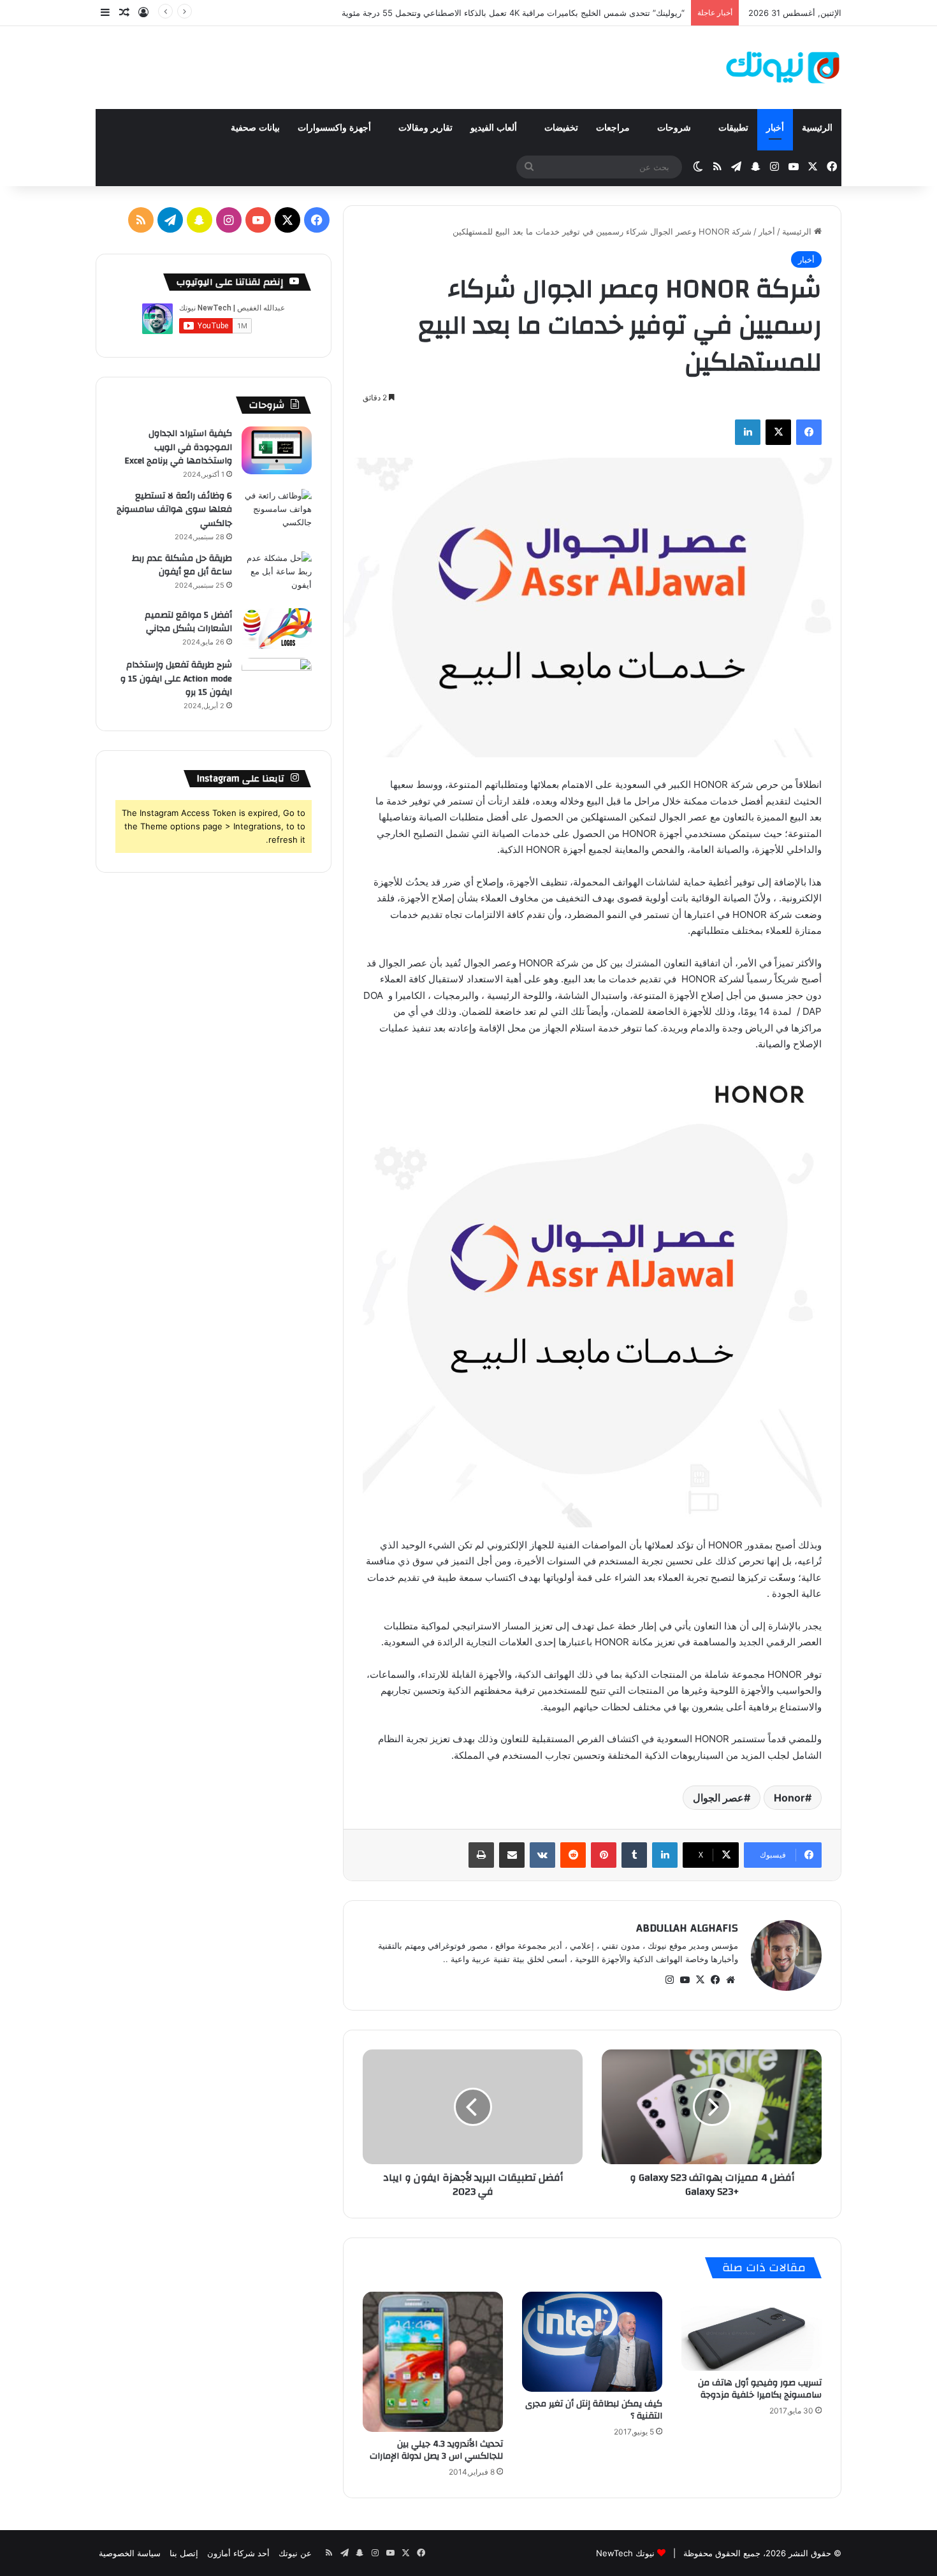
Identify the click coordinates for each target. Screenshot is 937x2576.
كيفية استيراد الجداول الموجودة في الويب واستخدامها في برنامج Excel (178, 447)
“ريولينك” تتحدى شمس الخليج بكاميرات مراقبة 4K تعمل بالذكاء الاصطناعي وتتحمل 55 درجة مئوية (513, 13)
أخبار (775, 128)
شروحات (675, 128)
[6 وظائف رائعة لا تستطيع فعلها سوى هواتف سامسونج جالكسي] (277, 513)
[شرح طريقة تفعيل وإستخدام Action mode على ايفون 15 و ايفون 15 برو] (277, 682)
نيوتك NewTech (625, 2553)
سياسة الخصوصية (130, 2553)
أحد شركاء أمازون (238, 2553)
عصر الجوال (718, 1798)
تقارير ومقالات (425, 128)
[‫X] (700, 1980)
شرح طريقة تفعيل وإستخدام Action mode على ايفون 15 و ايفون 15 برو (176, 679)
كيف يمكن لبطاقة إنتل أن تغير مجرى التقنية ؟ (594, 2410)
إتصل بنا (184, 2553)
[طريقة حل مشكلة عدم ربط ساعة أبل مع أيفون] (277, 575)
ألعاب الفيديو (495, 128)
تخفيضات (561, 128)
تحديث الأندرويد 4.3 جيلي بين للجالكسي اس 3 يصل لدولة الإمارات (436, 2450)
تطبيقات (733, 128)
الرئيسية (817, 128)
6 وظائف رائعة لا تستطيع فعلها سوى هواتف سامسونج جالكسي (174, 510)
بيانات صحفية (255, 128)
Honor (789, 1798)
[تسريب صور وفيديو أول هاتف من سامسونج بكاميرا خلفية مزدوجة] (752, 2331)
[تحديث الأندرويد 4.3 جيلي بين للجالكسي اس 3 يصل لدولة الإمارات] (433, 2362)
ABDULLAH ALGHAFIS (687, 1928)
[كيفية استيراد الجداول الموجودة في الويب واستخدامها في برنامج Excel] (277, 450)
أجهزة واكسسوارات (336, 128)
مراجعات (614, 128)
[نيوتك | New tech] (783, 68)
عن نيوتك (295, 2553)
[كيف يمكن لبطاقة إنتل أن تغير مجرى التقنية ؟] (592, 2342)
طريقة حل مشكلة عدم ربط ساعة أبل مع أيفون (182, 565)
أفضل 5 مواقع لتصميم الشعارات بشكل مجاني (188, 622)
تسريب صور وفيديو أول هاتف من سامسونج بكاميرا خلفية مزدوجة (760, 2389)
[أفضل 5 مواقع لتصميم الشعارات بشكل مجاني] (277, 629)
